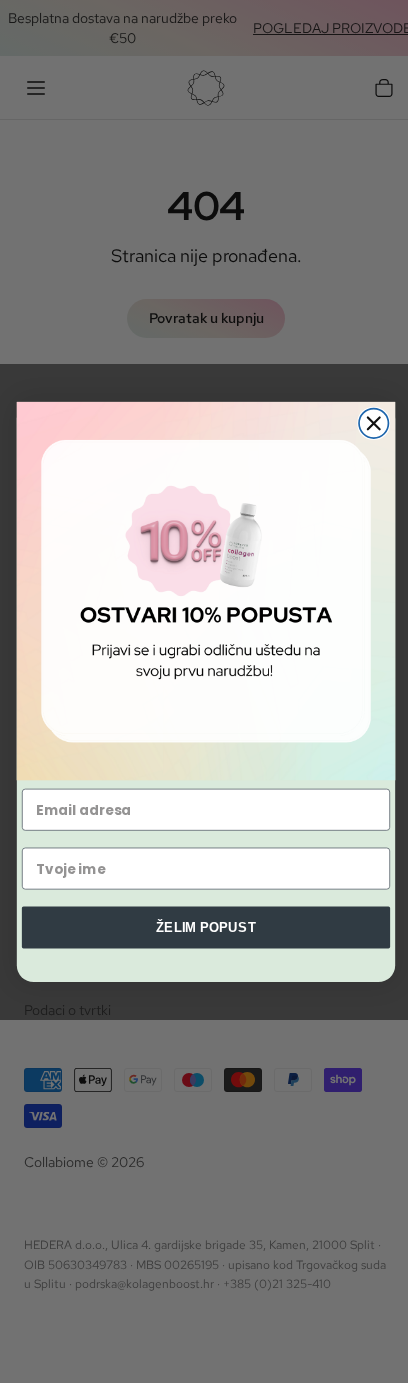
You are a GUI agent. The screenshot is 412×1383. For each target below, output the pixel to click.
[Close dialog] (373, 422)
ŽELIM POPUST (206, 926)
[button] (206, 590)
